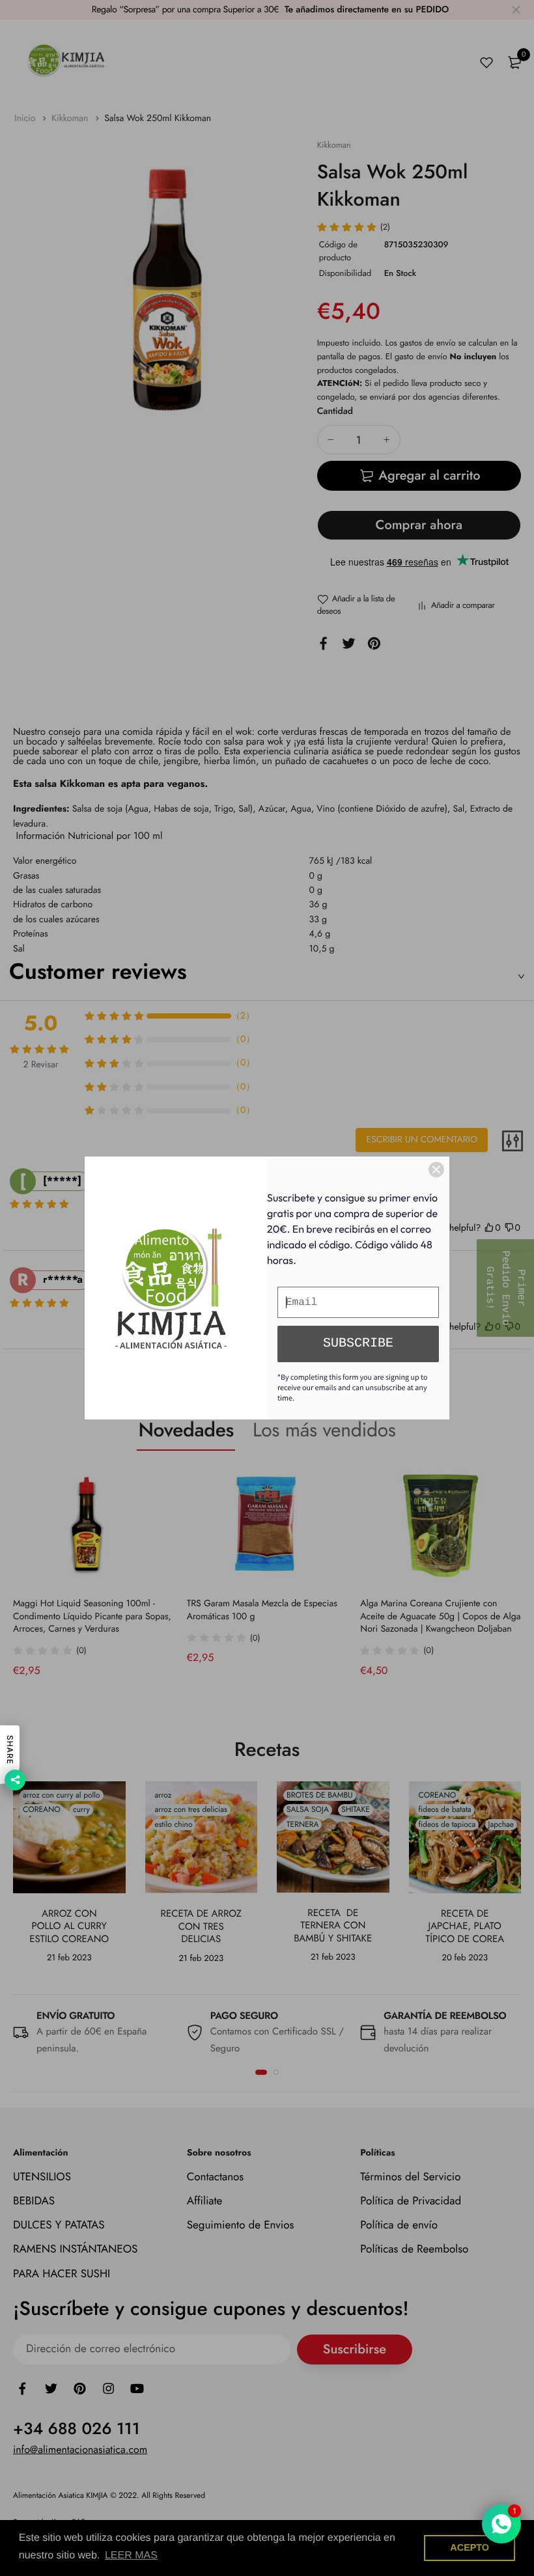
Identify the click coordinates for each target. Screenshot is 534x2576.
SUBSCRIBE (358, 1344)
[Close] (436, 1170)
